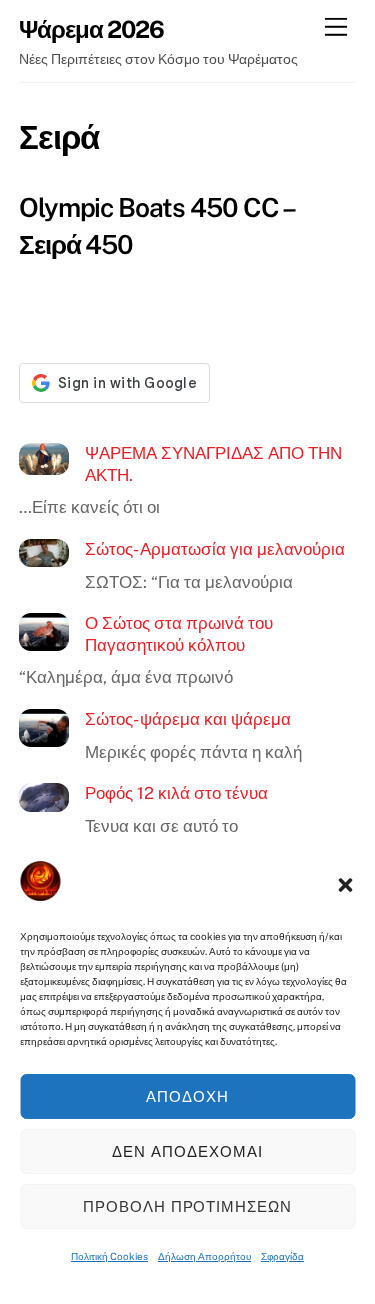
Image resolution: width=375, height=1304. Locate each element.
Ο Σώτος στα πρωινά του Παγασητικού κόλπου (179, 634)
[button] (345, 885)
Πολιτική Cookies (109, 1256)
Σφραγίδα (282, 1256)
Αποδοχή (187, 1096)
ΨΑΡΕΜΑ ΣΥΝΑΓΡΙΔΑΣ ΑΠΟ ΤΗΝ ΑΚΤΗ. (213, 464)
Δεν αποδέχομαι (187, 1151)
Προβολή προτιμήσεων (188, 1206)
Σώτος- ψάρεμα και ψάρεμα (188, 719)
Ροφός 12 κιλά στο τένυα (176, 793)
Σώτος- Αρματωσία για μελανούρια (215, 549)
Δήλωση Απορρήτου (204, 1256)
